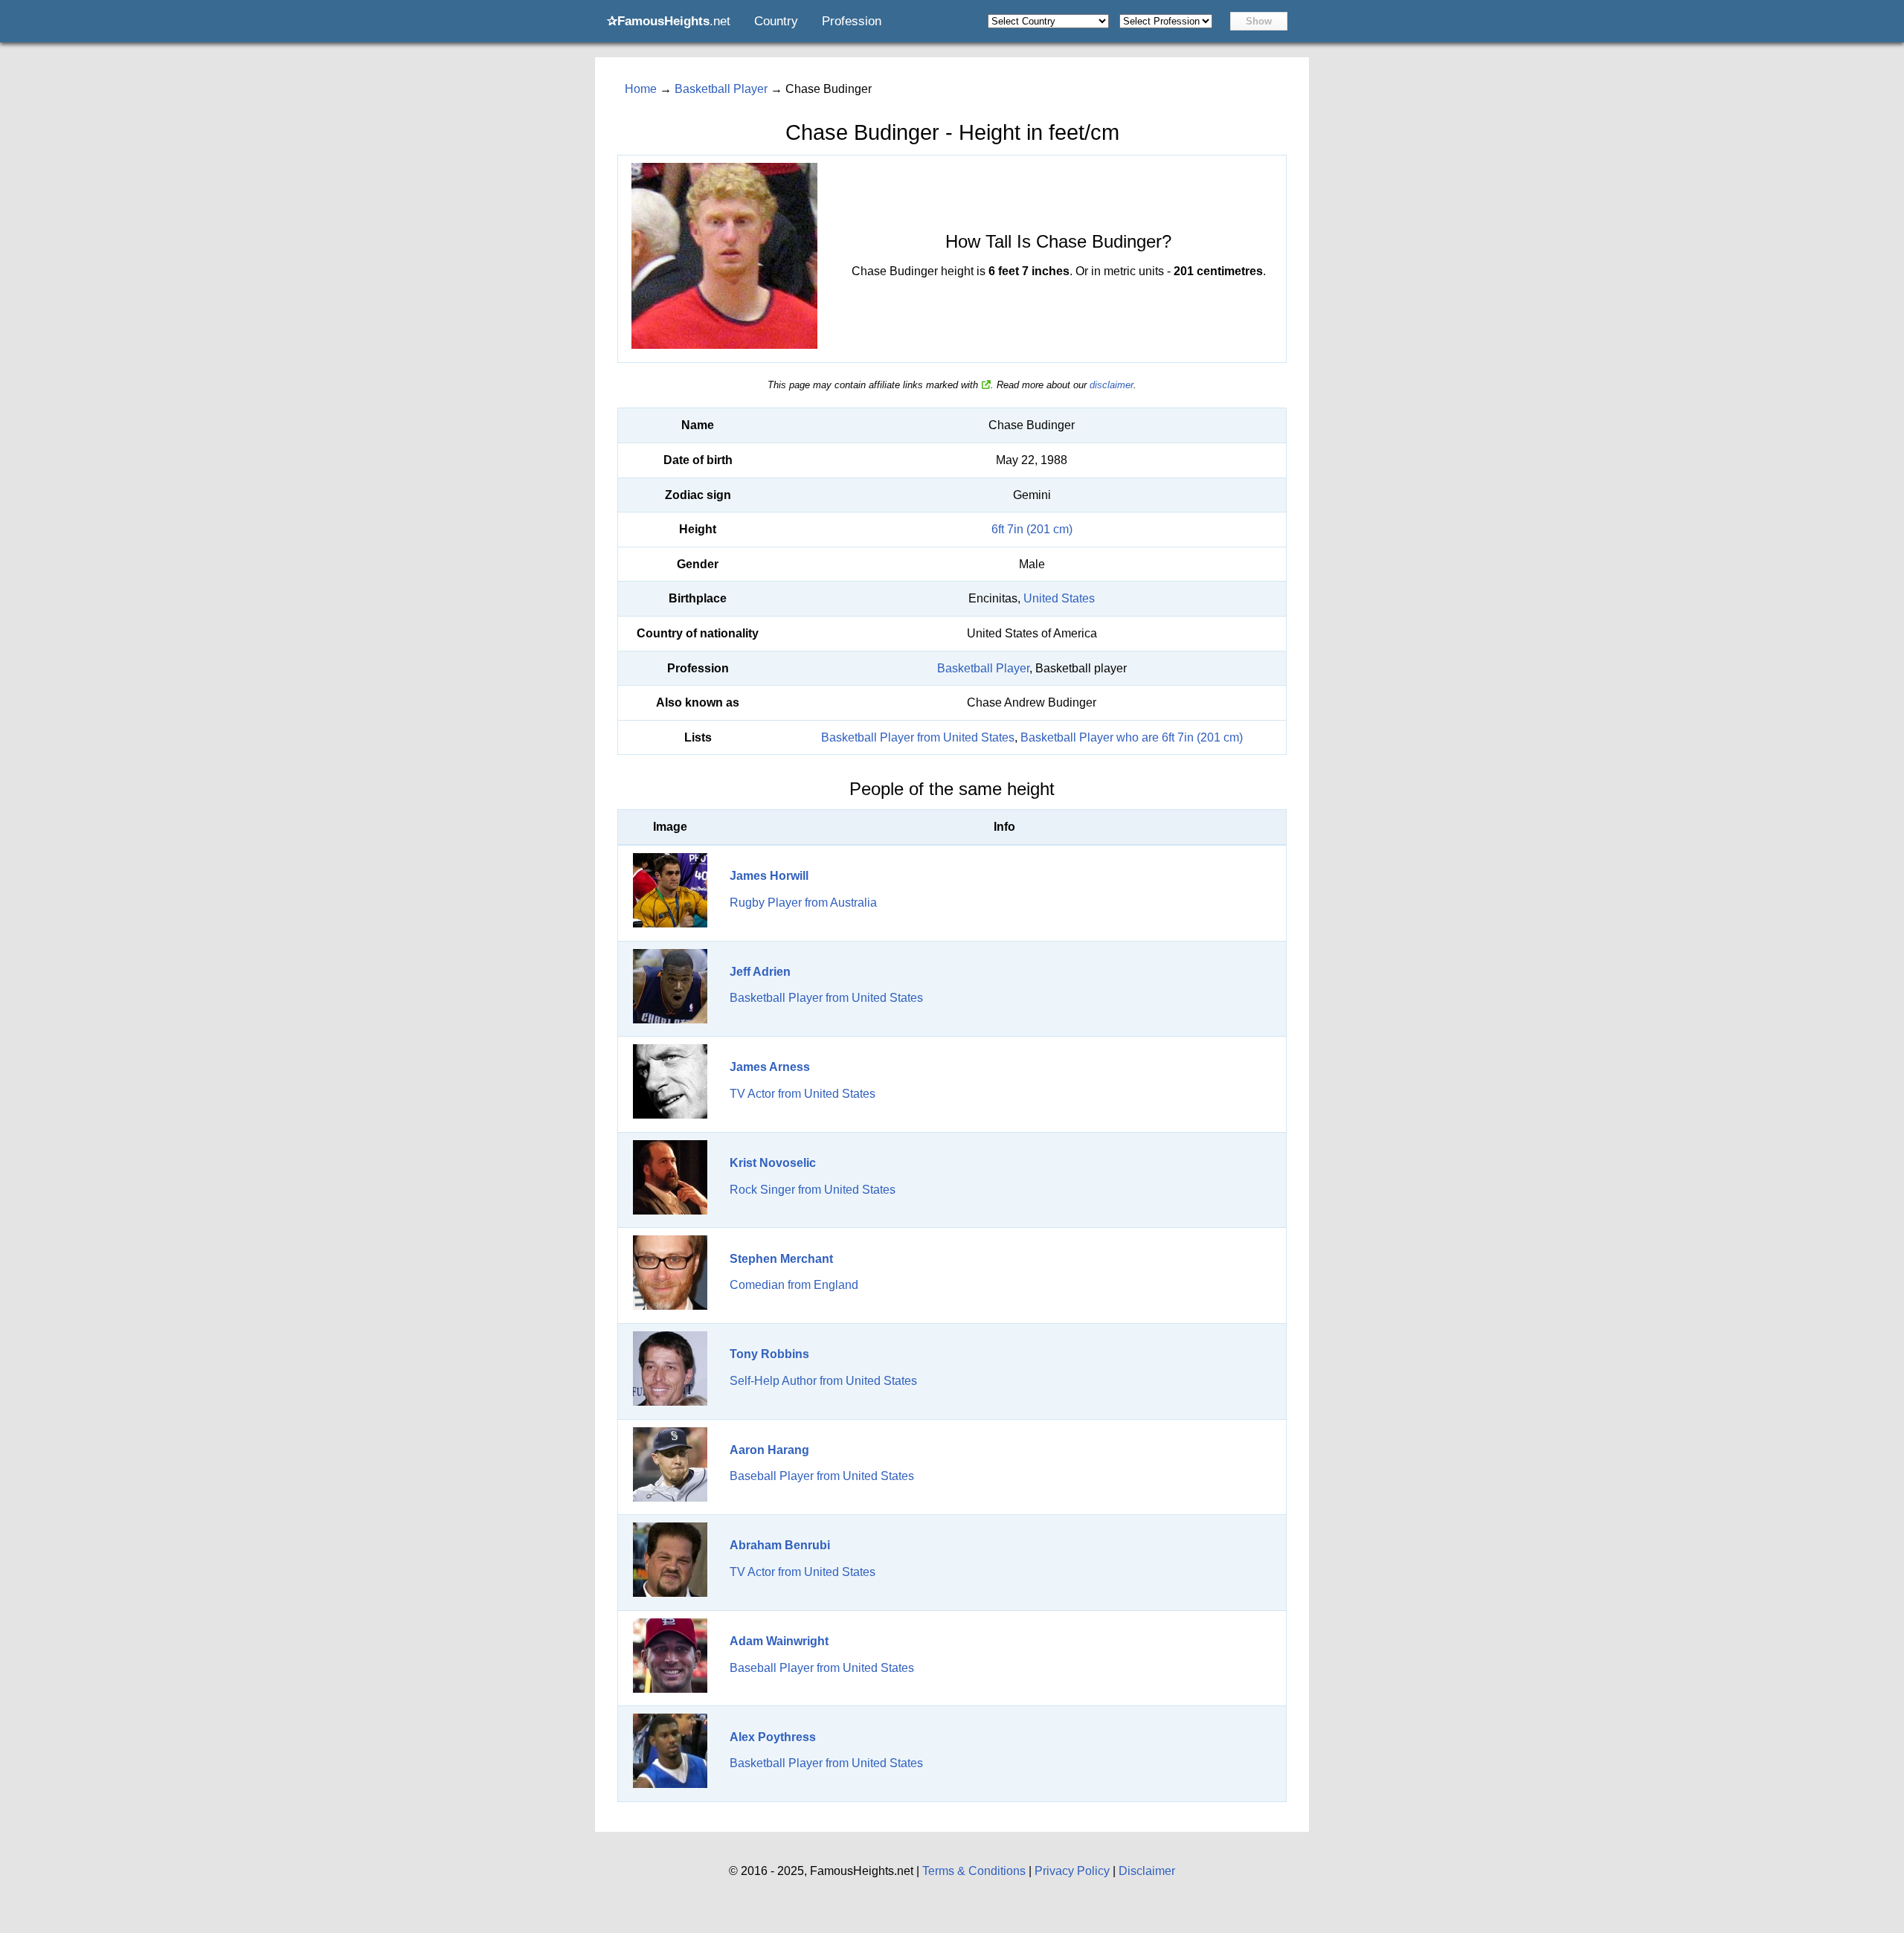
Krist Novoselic (773, 1163)
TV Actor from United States (803, 1094)
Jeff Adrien (760, 972)
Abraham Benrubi (780, 1545)
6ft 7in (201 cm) (1032, 529)
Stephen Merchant (781, 1259)
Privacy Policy (1072, 1871)
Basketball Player (983, 668)
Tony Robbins (769, 1354)
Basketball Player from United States (918, 737)
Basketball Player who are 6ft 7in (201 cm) (1132, 737)
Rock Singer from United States (813, 1190)
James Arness (770, 1067)
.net (669, 21)
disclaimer (1112, 385)
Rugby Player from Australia (803, 903)
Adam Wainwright (779, 1641)
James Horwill (769, 876)
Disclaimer (1147, 1871)
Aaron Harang (769, 1450)
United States (1059, 598)
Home (641, 89)
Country (776, 21)
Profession (852, 21)
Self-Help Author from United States (823, 1381)
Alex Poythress (773, 1737)
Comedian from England (794, 1285)
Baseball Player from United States (822, 1476)
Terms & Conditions (974, 1871)
